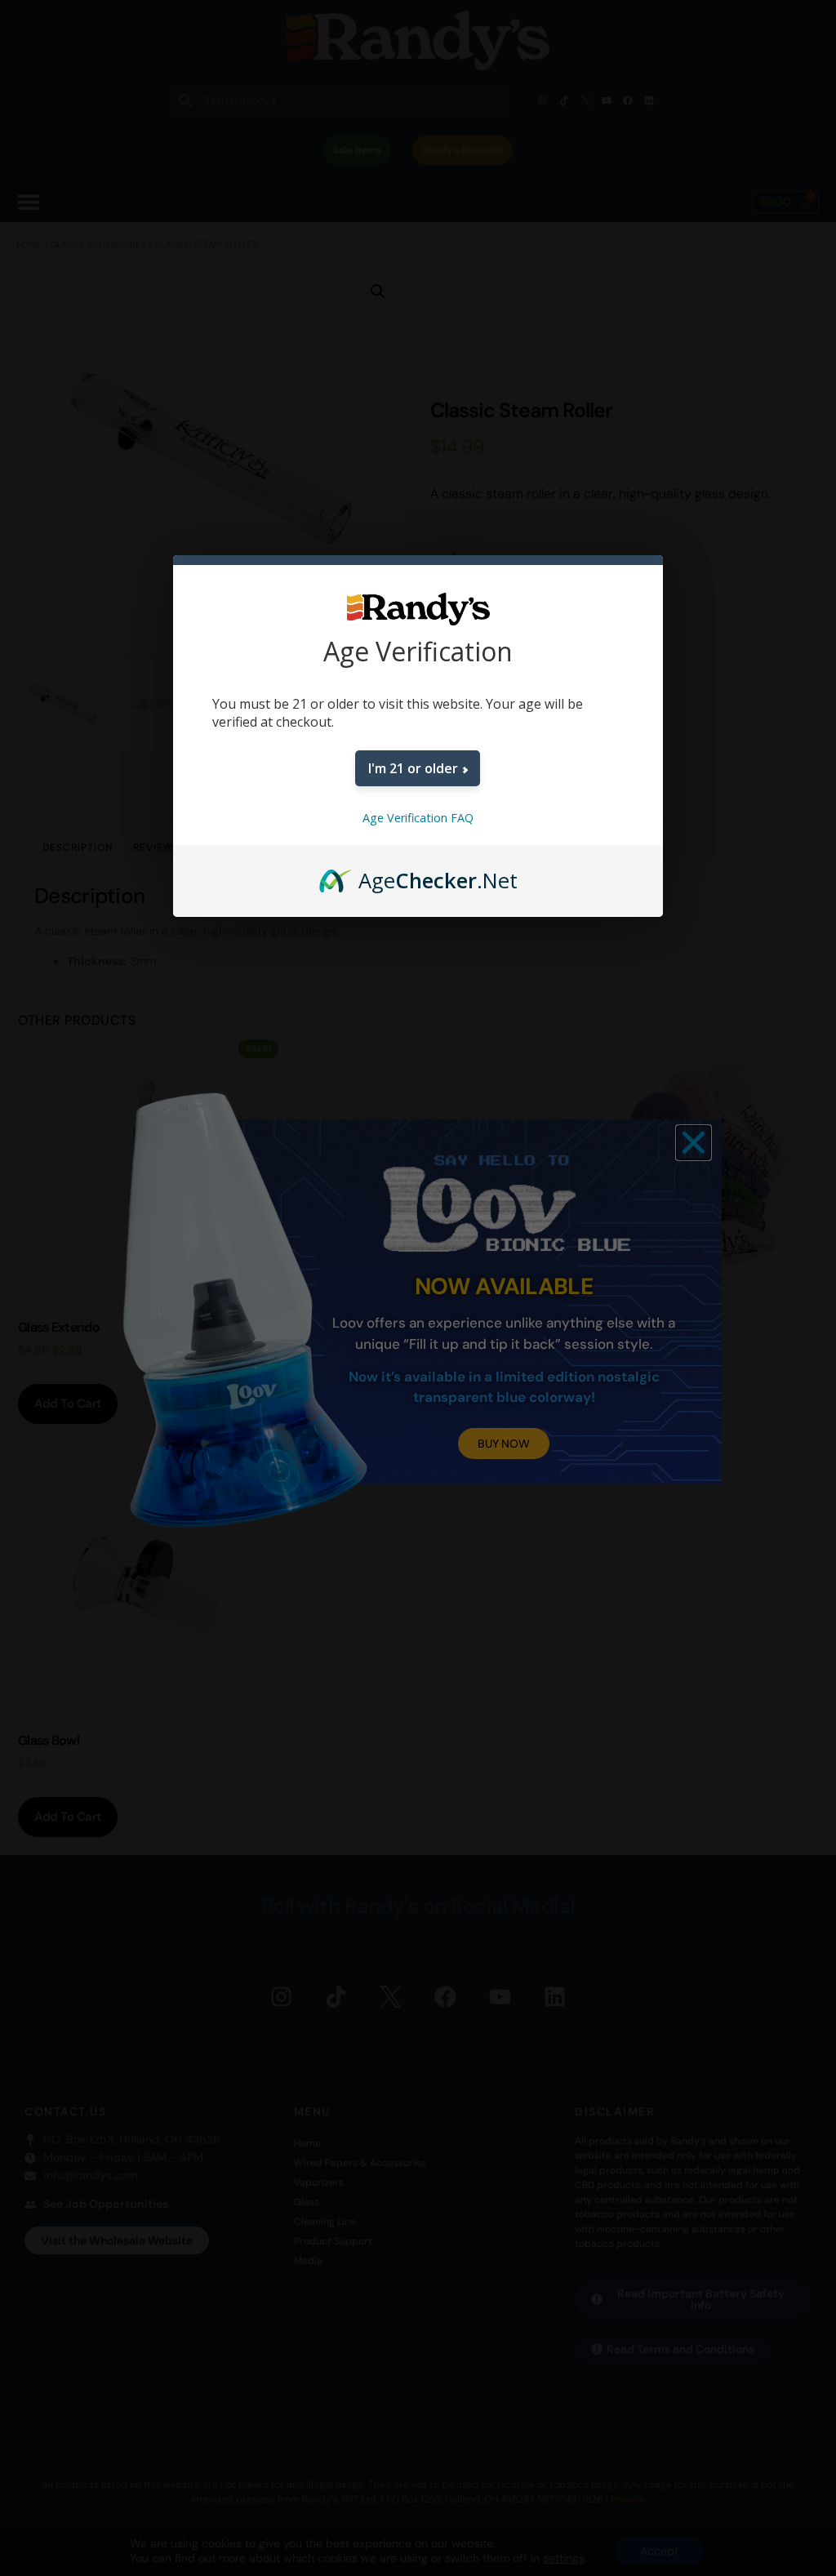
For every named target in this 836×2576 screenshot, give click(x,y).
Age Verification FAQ (418, 818)
